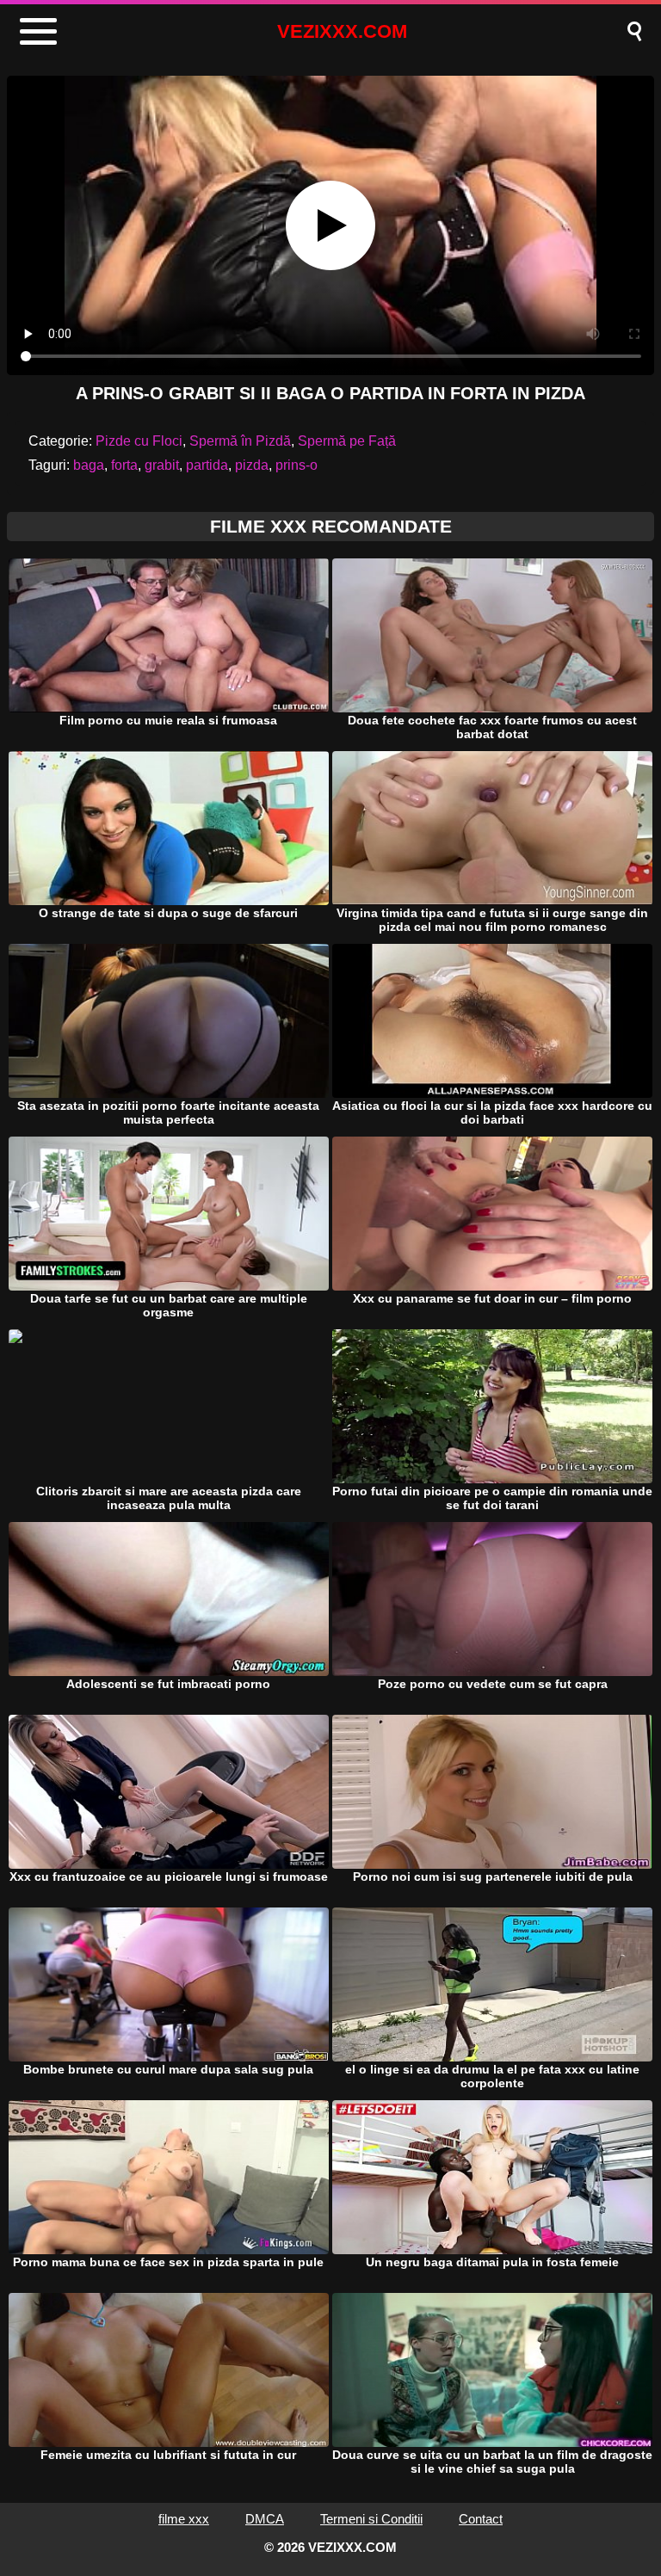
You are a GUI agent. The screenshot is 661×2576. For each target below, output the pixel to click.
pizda (252, 465)
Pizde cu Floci (139, 441)
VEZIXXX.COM (342, 31)
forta (124, 465)
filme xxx (184, 2519)
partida (207, 465)
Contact (481, 2519)
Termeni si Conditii (371, 2519)
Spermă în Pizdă (240, 441)
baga (89, 465)
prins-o (297, 465)
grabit (162, 465)
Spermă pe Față (347, 441)
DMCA (265, 2519)
